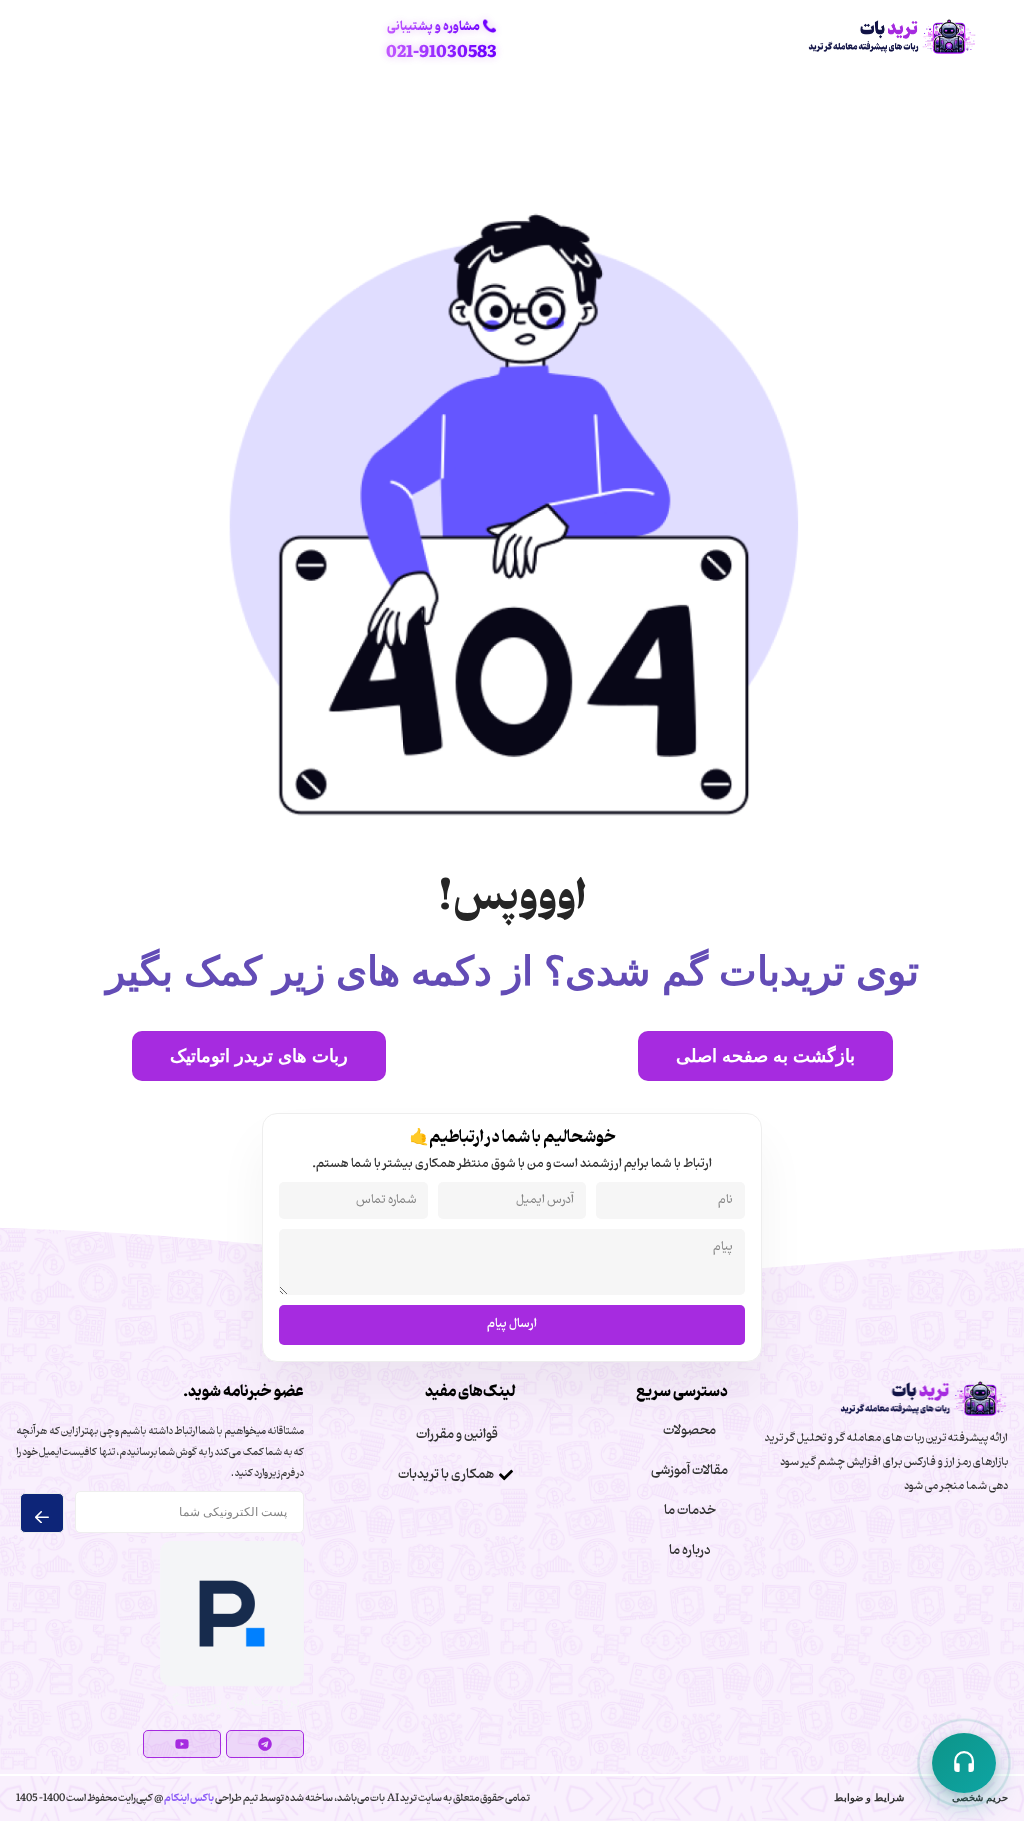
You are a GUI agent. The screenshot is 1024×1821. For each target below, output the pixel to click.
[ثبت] (42, 1513)
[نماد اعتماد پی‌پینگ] (232, 1710)
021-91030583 (442, 52)
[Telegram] (265, 1744)
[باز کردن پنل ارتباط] (964, 1763)
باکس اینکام (188, 1798)
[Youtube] (182, 1744)
